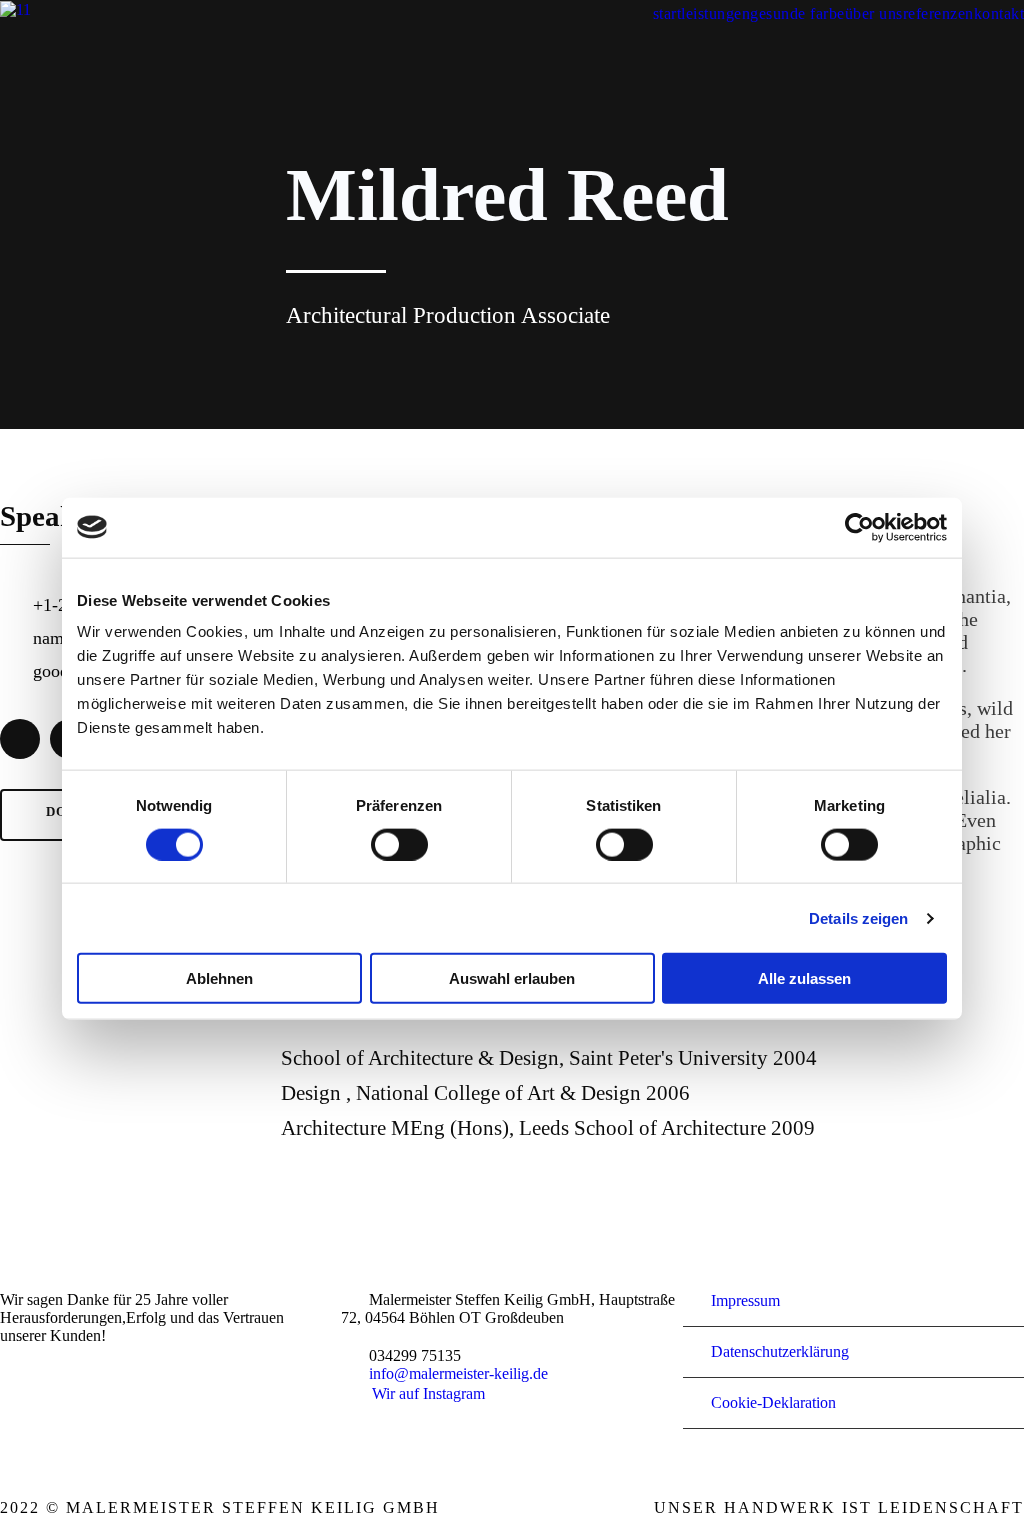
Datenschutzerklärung (780, 1351)
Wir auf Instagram (428, 1393)
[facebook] (20, 739)
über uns (874, 13)
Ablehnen (219, 978)
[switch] (399, 844)
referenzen (938, 13)
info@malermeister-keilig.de (458, 1373)
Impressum (745, 1300)
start (667, 13)
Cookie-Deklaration (773, 1402)
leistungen (715, 13)
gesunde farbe (797, 13)
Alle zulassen (804, 978)
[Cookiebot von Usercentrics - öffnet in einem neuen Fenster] (859, 527)
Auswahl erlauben (512, 978)
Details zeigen (858, 917)
